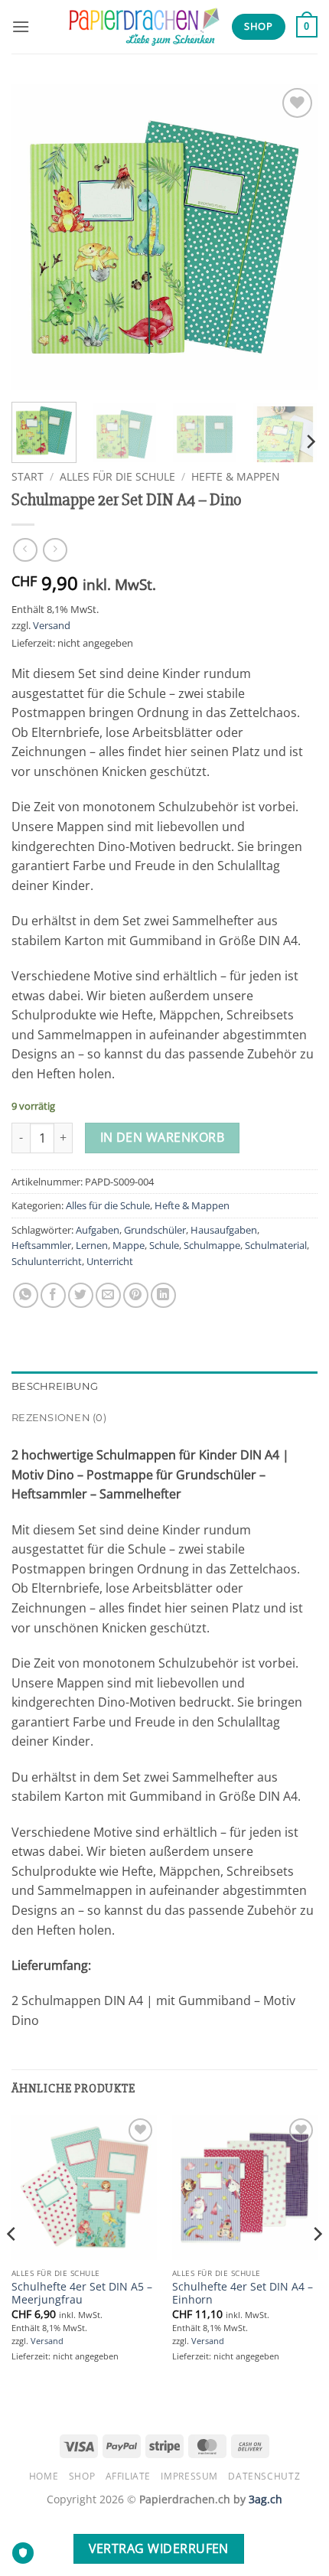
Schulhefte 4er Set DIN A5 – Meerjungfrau (82, 2293)
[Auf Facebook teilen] (53, 1295)
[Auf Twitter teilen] (81, 1295)
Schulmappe (212, 1245)
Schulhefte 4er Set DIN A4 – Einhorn (243, 2293)
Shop (82, 2476)
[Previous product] (55, 550)
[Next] (292, 237)
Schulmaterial (276, 1245)
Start (28, 476)
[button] (21, 26)
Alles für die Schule (117, 476)
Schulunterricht (47, 1261)
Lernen (92, 1245)
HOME (44, 2476)
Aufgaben (98, 1230)
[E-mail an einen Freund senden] (108, 1295)
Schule (164, 1245)
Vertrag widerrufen (159, 2548)
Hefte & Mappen (236, 476)
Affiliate (129, 2476)
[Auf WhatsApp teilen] (26, 1295)
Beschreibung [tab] (55, 1386)
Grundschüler (155, 1230)
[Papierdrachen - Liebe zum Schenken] (144, 27)
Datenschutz (264, 2476)
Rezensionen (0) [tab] (59, 1418)
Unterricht (110, 1261)
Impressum (189, 2476)
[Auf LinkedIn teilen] (163, 1295)
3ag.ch (265, 2499)
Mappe (129, 1245)
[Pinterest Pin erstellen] (136, 1295)
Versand (52, 625)
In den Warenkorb (162, 1137)
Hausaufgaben (224, 1230)
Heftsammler (41, 1245)
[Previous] (37, 237)
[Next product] (25, 550)
